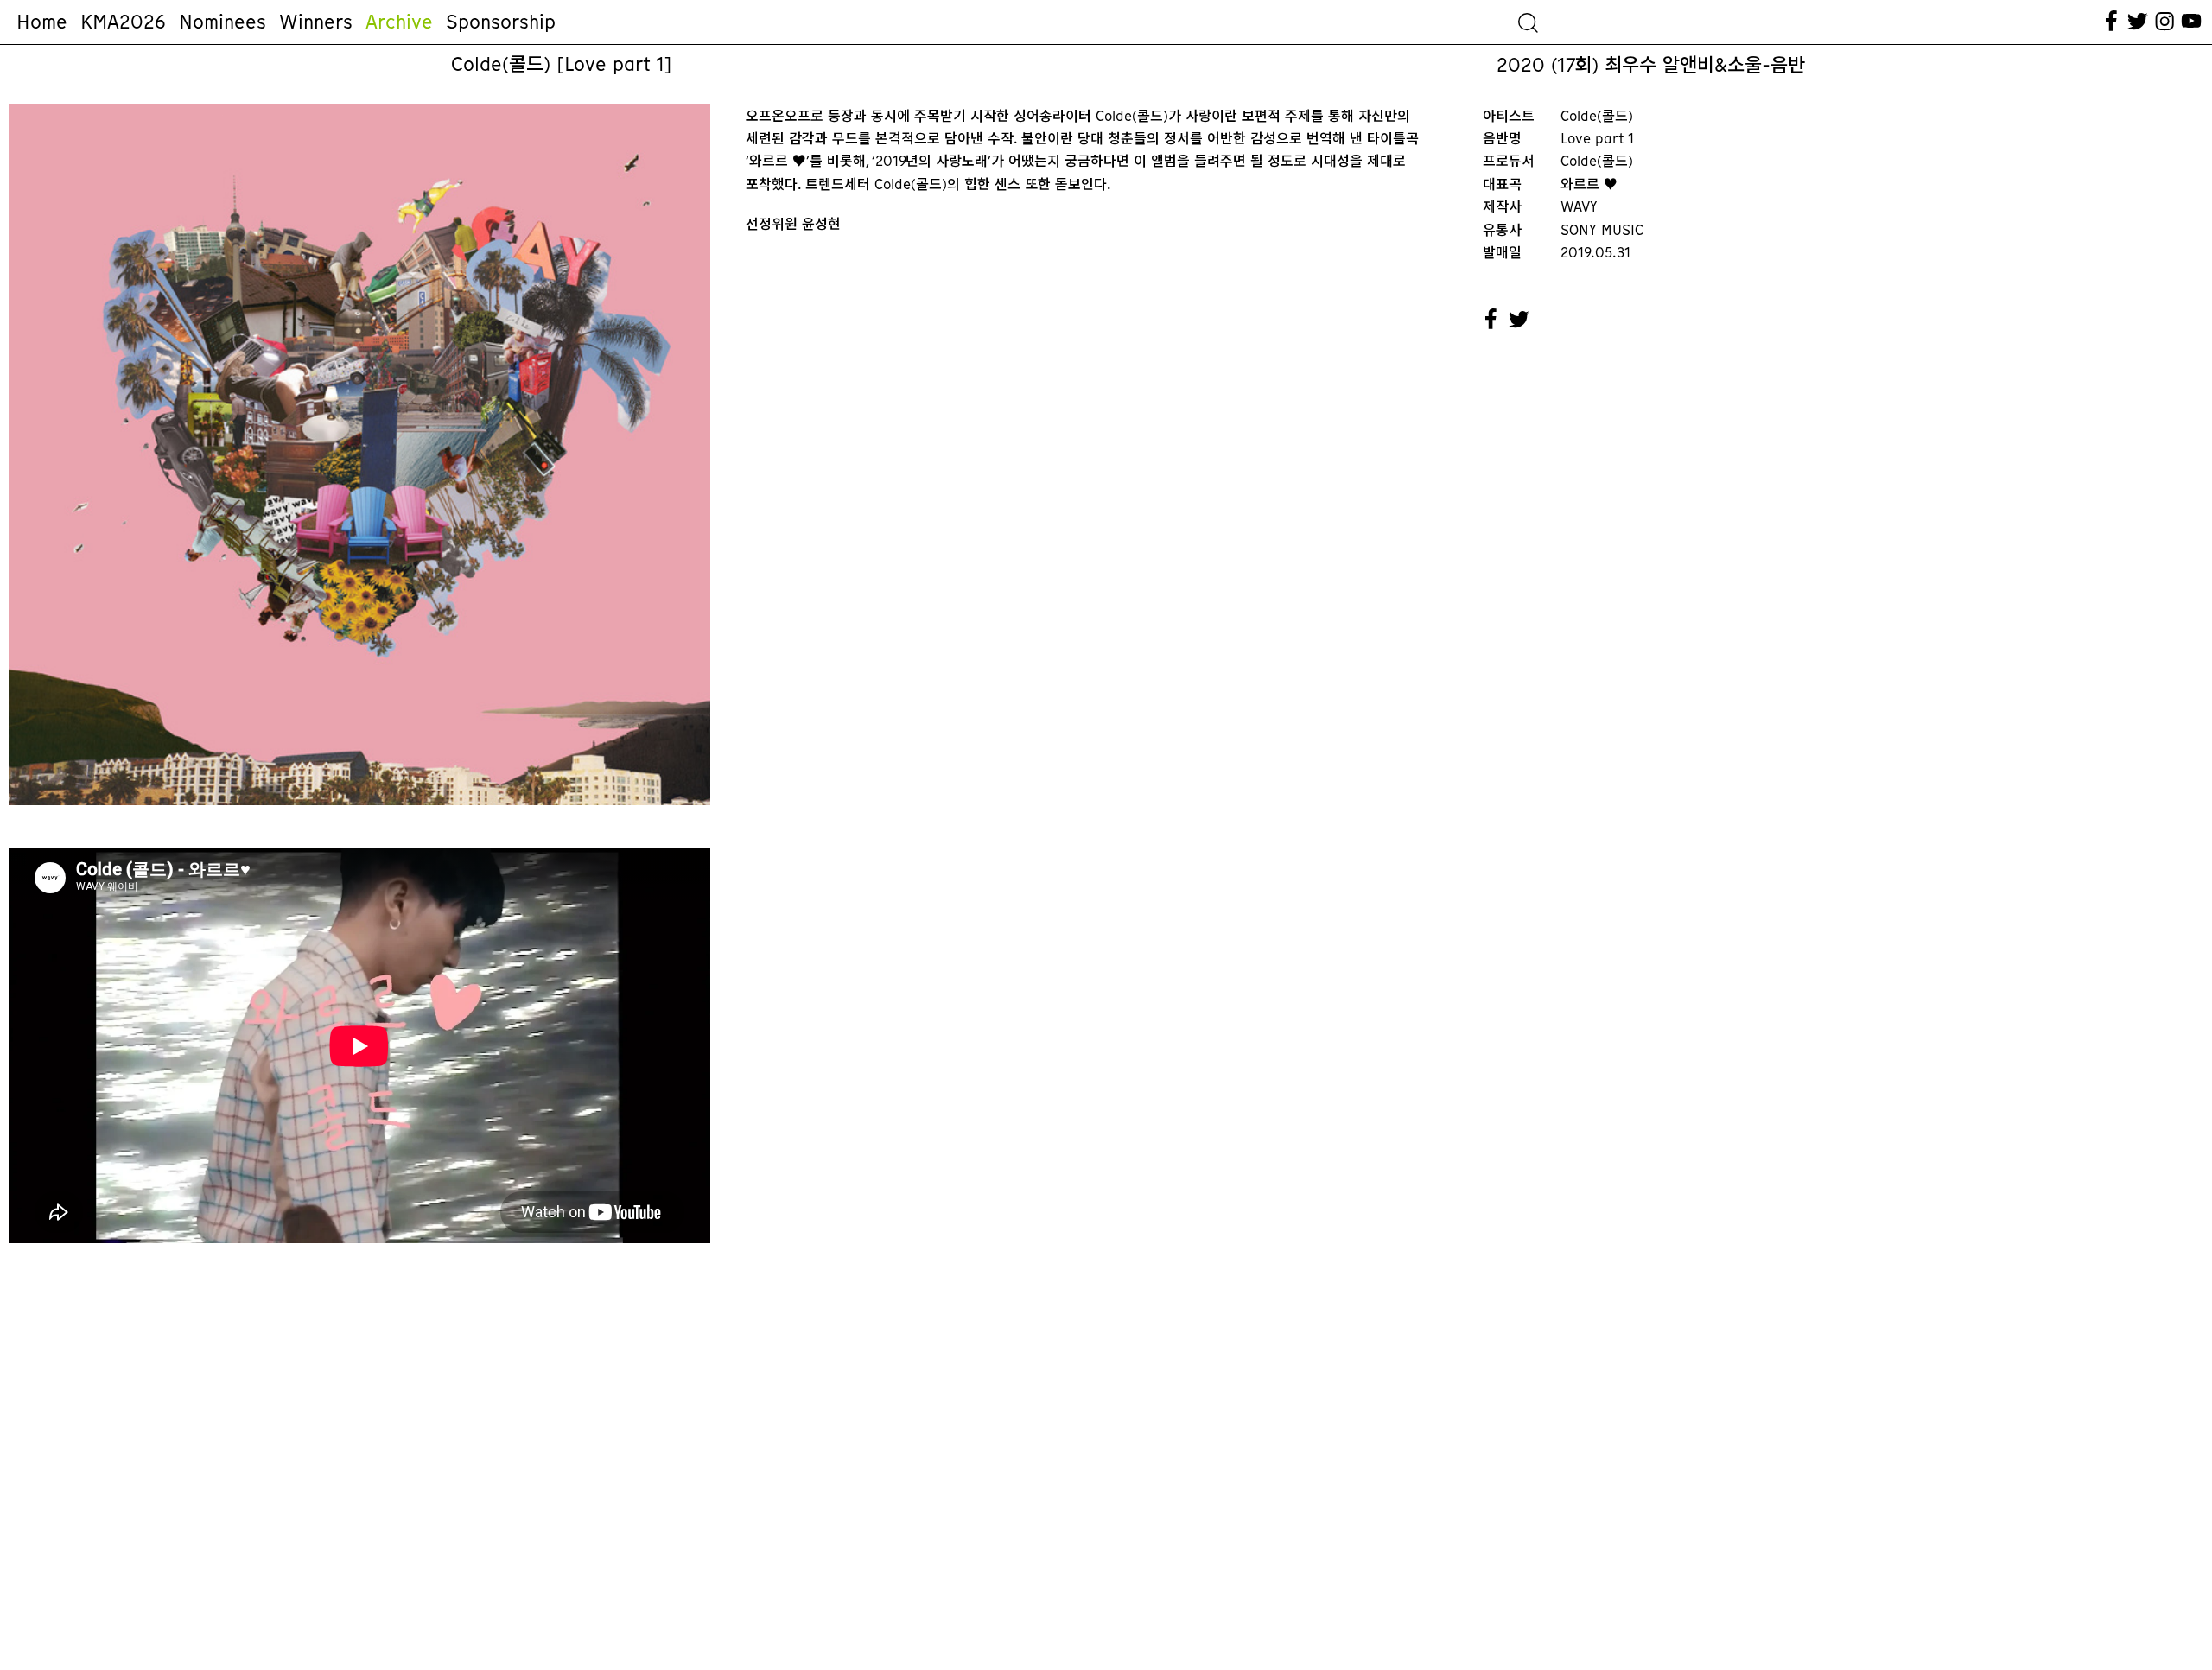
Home (42, 22)
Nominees (222, 22)
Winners (316, 22)
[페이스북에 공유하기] (1491, 320)
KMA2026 (123, 22)
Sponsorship (501, 22)
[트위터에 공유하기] (1520, 320)
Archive (399, 22)
